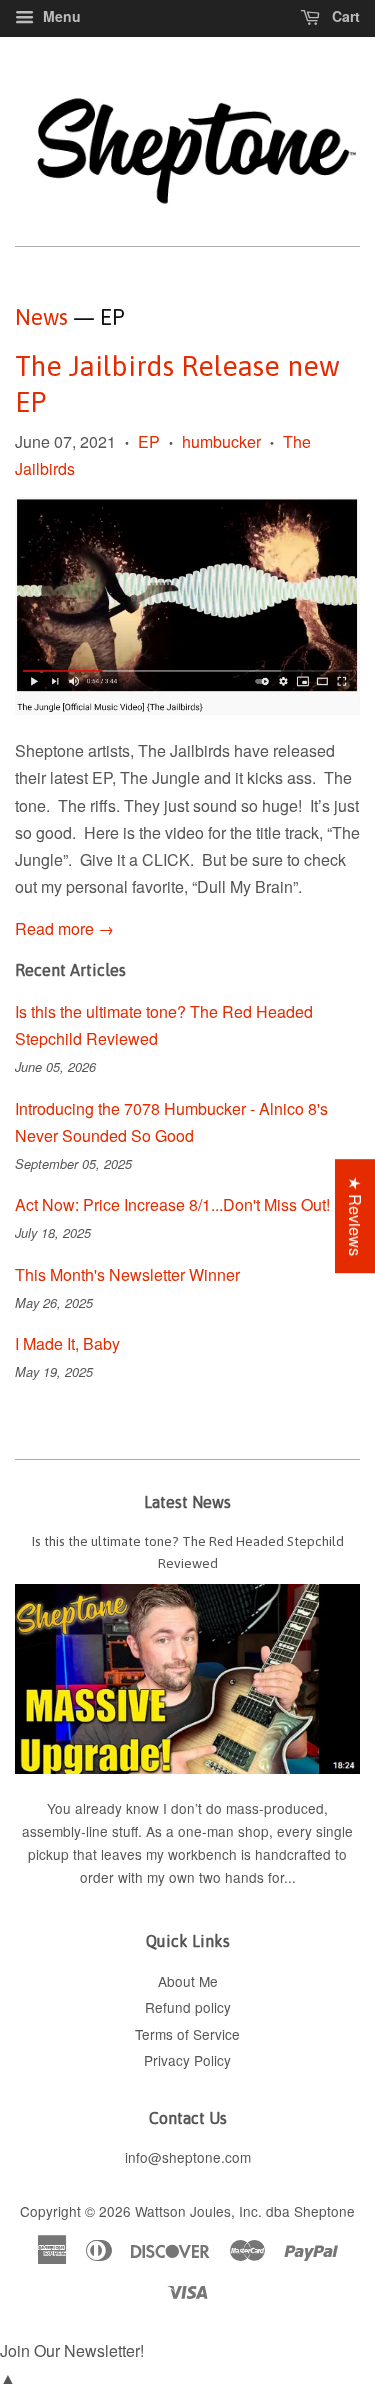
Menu (60, 16)
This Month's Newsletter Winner (127, 1274)
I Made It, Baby (67, 1343)
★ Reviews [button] (355, 1216)
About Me (188, 1981)
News (41, 317)
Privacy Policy (187, 2060)
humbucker (221, 441)
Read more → (64, 928)
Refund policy (188, 2007)
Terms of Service (187, 2034)
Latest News (187, 1502)
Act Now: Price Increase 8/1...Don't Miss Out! (172, 1204)
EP (149, 441)
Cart (344, 16)
